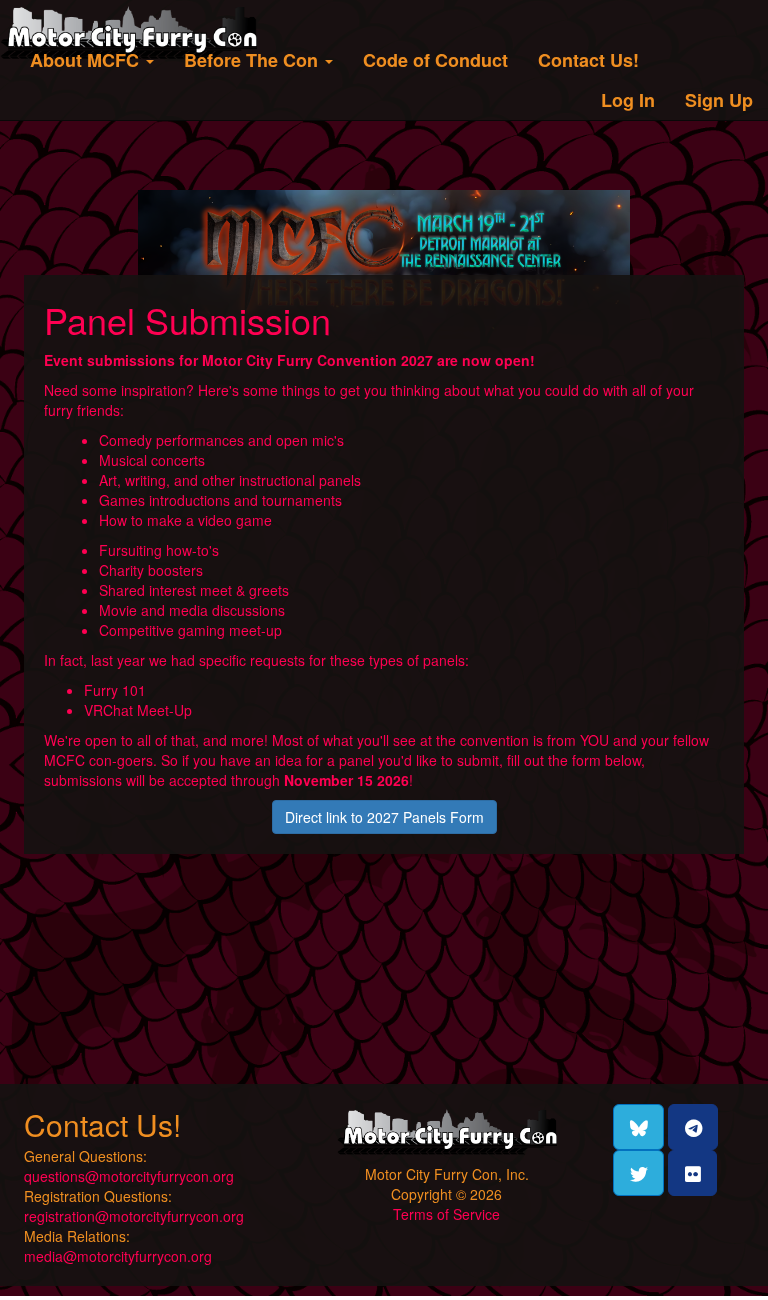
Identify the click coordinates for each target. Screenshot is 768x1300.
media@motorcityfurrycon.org (118, 1256)
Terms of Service (446, 1214)
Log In (628, 100)
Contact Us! (588, 60)
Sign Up (719, 100)
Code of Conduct (435, 60)
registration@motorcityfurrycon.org (134, 1216)
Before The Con (253, 60)
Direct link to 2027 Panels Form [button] (384, 817)
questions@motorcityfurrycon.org (129, 1176)
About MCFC (87, 60)
